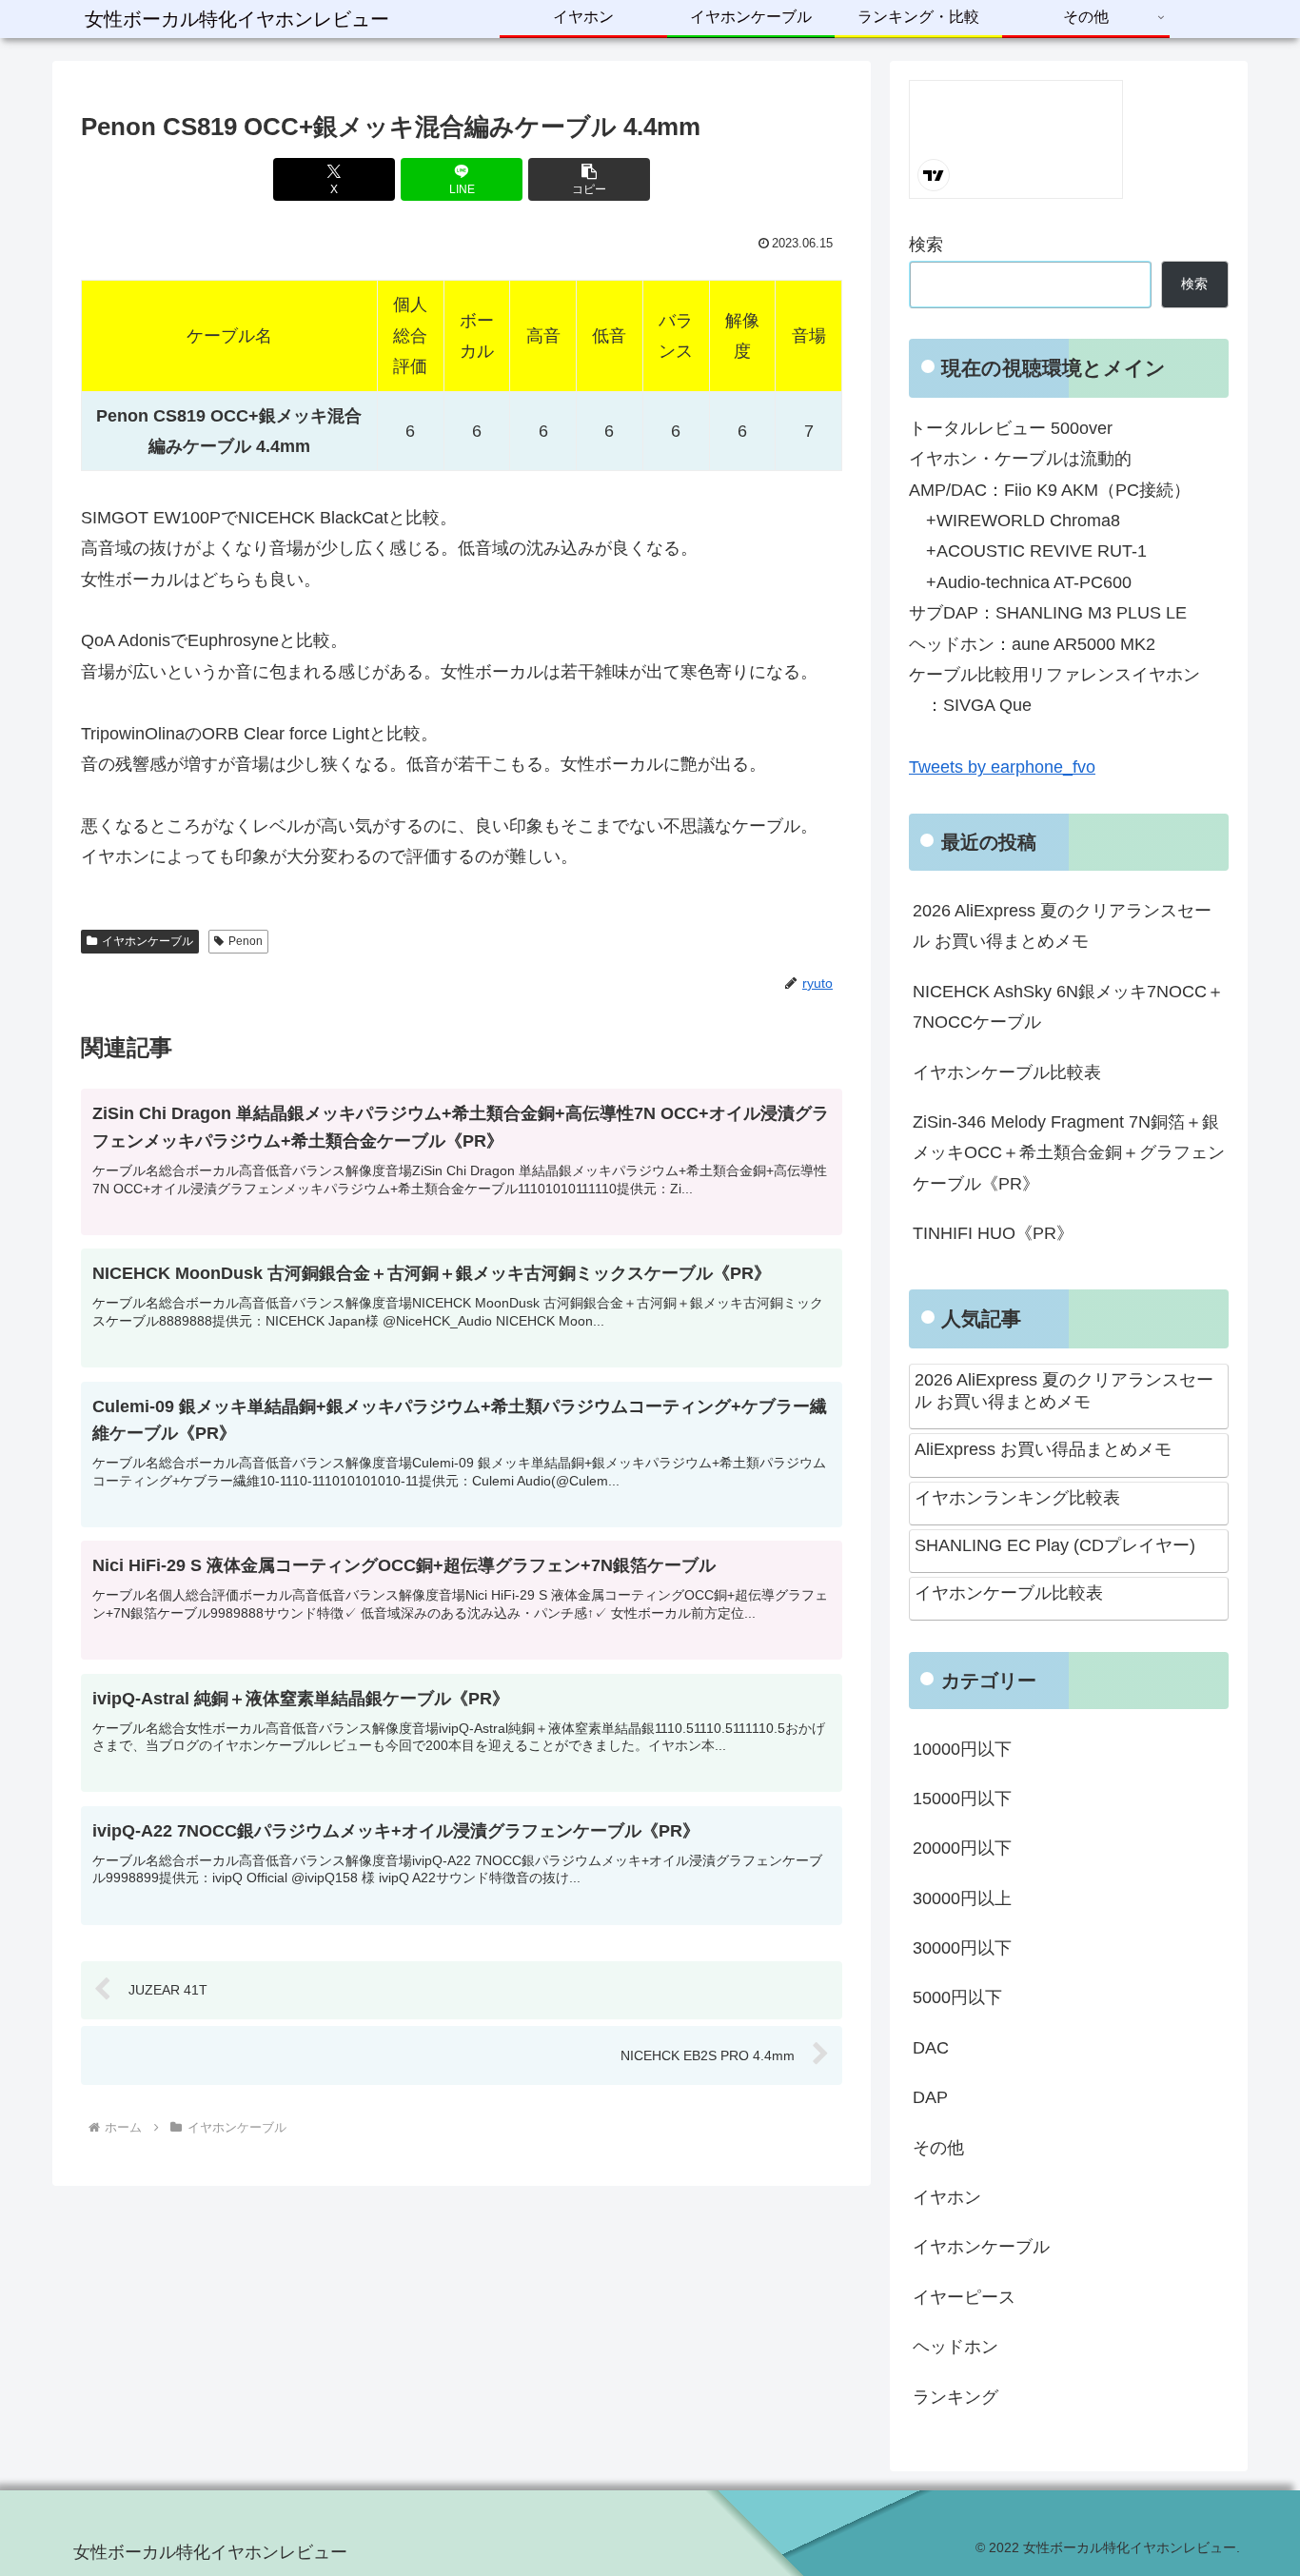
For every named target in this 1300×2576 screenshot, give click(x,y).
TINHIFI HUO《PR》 (993, 1233)
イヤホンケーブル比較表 (1007, 1072)
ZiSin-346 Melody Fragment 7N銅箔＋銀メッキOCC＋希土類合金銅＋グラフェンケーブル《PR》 (1069, 1153)
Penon (246, 941)
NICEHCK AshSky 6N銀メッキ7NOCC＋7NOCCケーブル (1068, 1007)
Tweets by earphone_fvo (1002, 767)
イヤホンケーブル (148, 941)
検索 (926, 245)
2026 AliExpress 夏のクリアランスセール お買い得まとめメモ (1062, 926)
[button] (589, 179)
